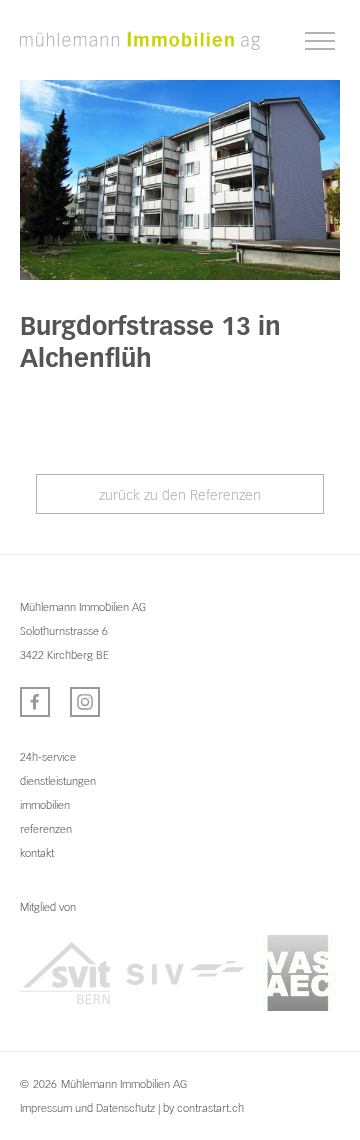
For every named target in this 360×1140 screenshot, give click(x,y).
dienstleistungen (58, 781)
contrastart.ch (210, 1108)
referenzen (46, 829)
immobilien (45, 805)
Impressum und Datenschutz (87, 1108)
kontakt (37, 853)
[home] (140, 40)
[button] (320, 42)
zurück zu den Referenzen (180, 495)
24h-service (48, 757)
